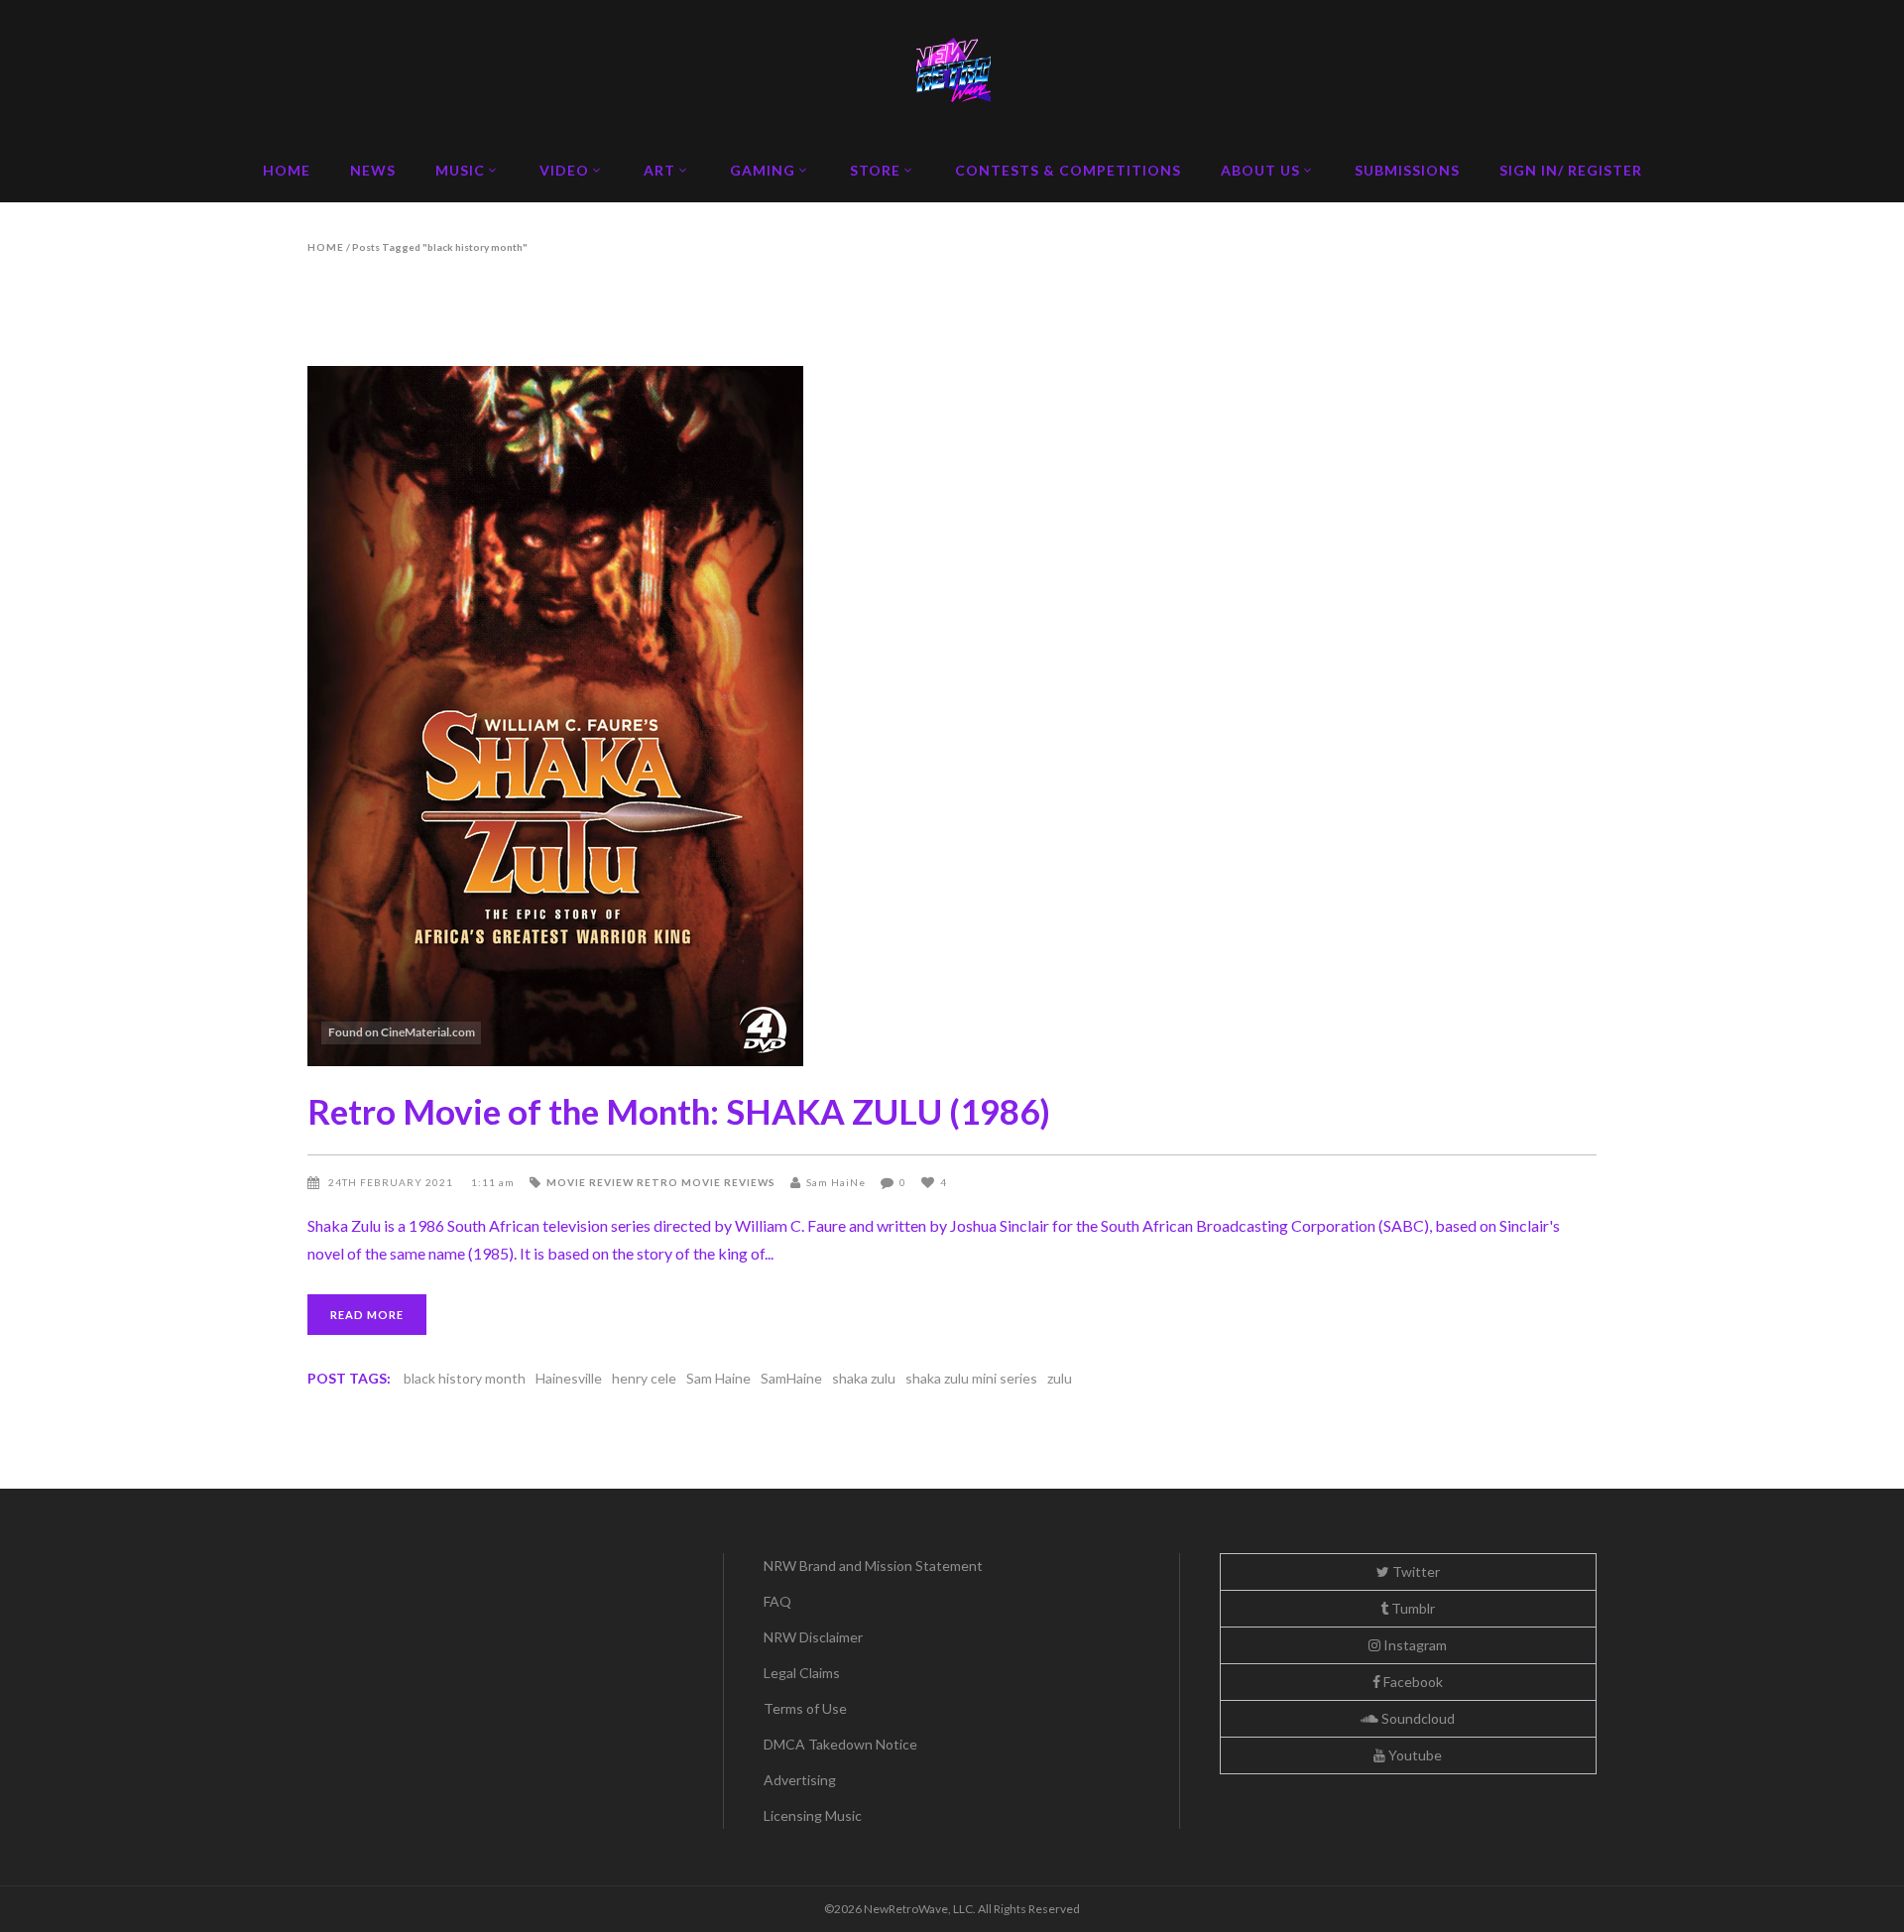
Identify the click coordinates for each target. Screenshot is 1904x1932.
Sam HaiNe (836, 1182)
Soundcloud (1417, 1718)
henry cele (644, 1378)
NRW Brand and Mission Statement (873, 1566)
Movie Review (590, 1182)
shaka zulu (864, 1378)
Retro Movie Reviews (706, 1182)
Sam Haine (718, 1378)
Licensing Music (813, 1815)
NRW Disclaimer (813, 1637)
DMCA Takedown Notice (840, 1744)
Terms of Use (805, 1708)
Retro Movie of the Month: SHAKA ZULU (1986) (679, 1111)
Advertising (800, 1780)
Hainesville (569, 1378)
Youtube (1414, 1755)
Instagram (1414, 1645)
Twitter (1415, 1571)
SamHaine (791, 1378)
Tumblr (1412, 1608)
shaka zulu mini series (971, 1378)
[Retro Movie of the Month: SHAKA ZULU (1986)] (952, 716)
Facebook (1412, 1682)
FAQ (777, 1601)
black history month (465, 1378)
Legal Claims (802, 1673)
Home (326, 247)
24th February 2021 (392, 1182)
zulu (1060, 1378)
